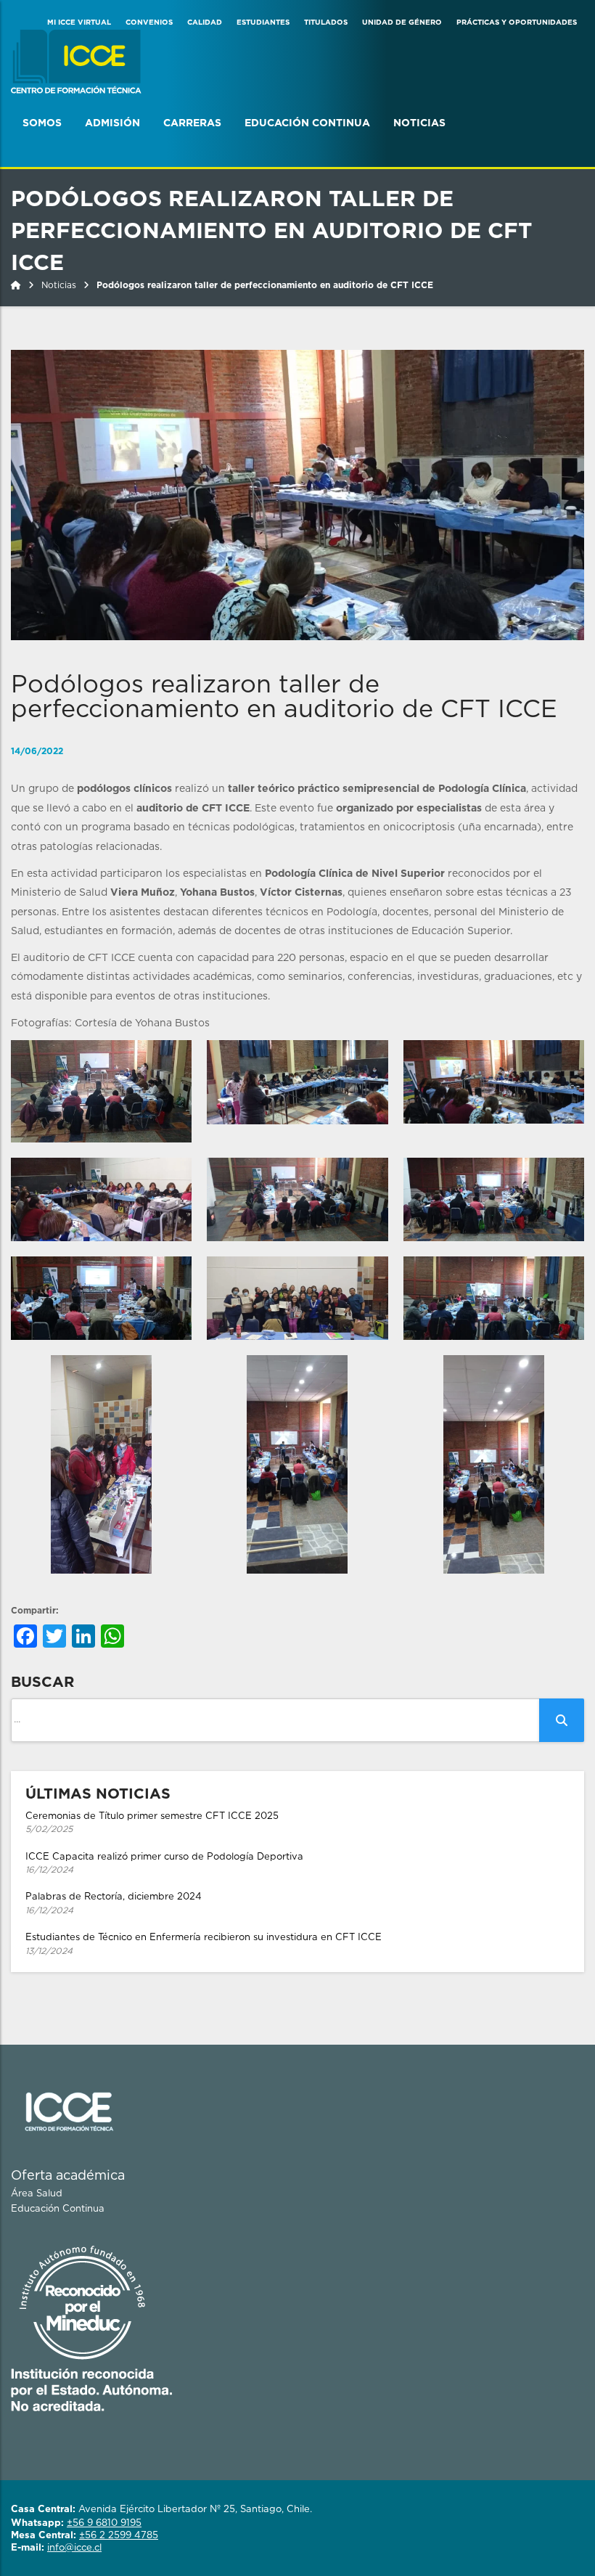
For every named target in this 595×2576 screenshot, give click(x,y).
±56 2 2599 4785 (119, 2536)
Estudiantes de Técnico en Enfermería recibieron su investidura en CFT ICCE (204, 1944)
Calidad (205, 23)
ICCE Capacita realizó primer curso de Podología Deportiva (164, 1864)
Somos (42, 123)
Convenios (149, 23)
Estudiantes (263, 23)
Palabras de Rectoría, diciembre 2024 (114, 1904)
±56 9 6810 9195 (104, 2523)
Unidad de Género (402, 23)
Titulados (326, 23)
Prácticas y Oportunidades (517, 23)
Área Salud (37, 2194)
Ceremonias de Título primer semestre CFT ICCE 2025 (152, 1823)
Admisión (112, 123)
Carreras (192, 123)
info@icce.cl (74, 2548)
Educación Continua (307, 123)
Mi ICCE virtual (79, 23)
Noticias (419, 123)
